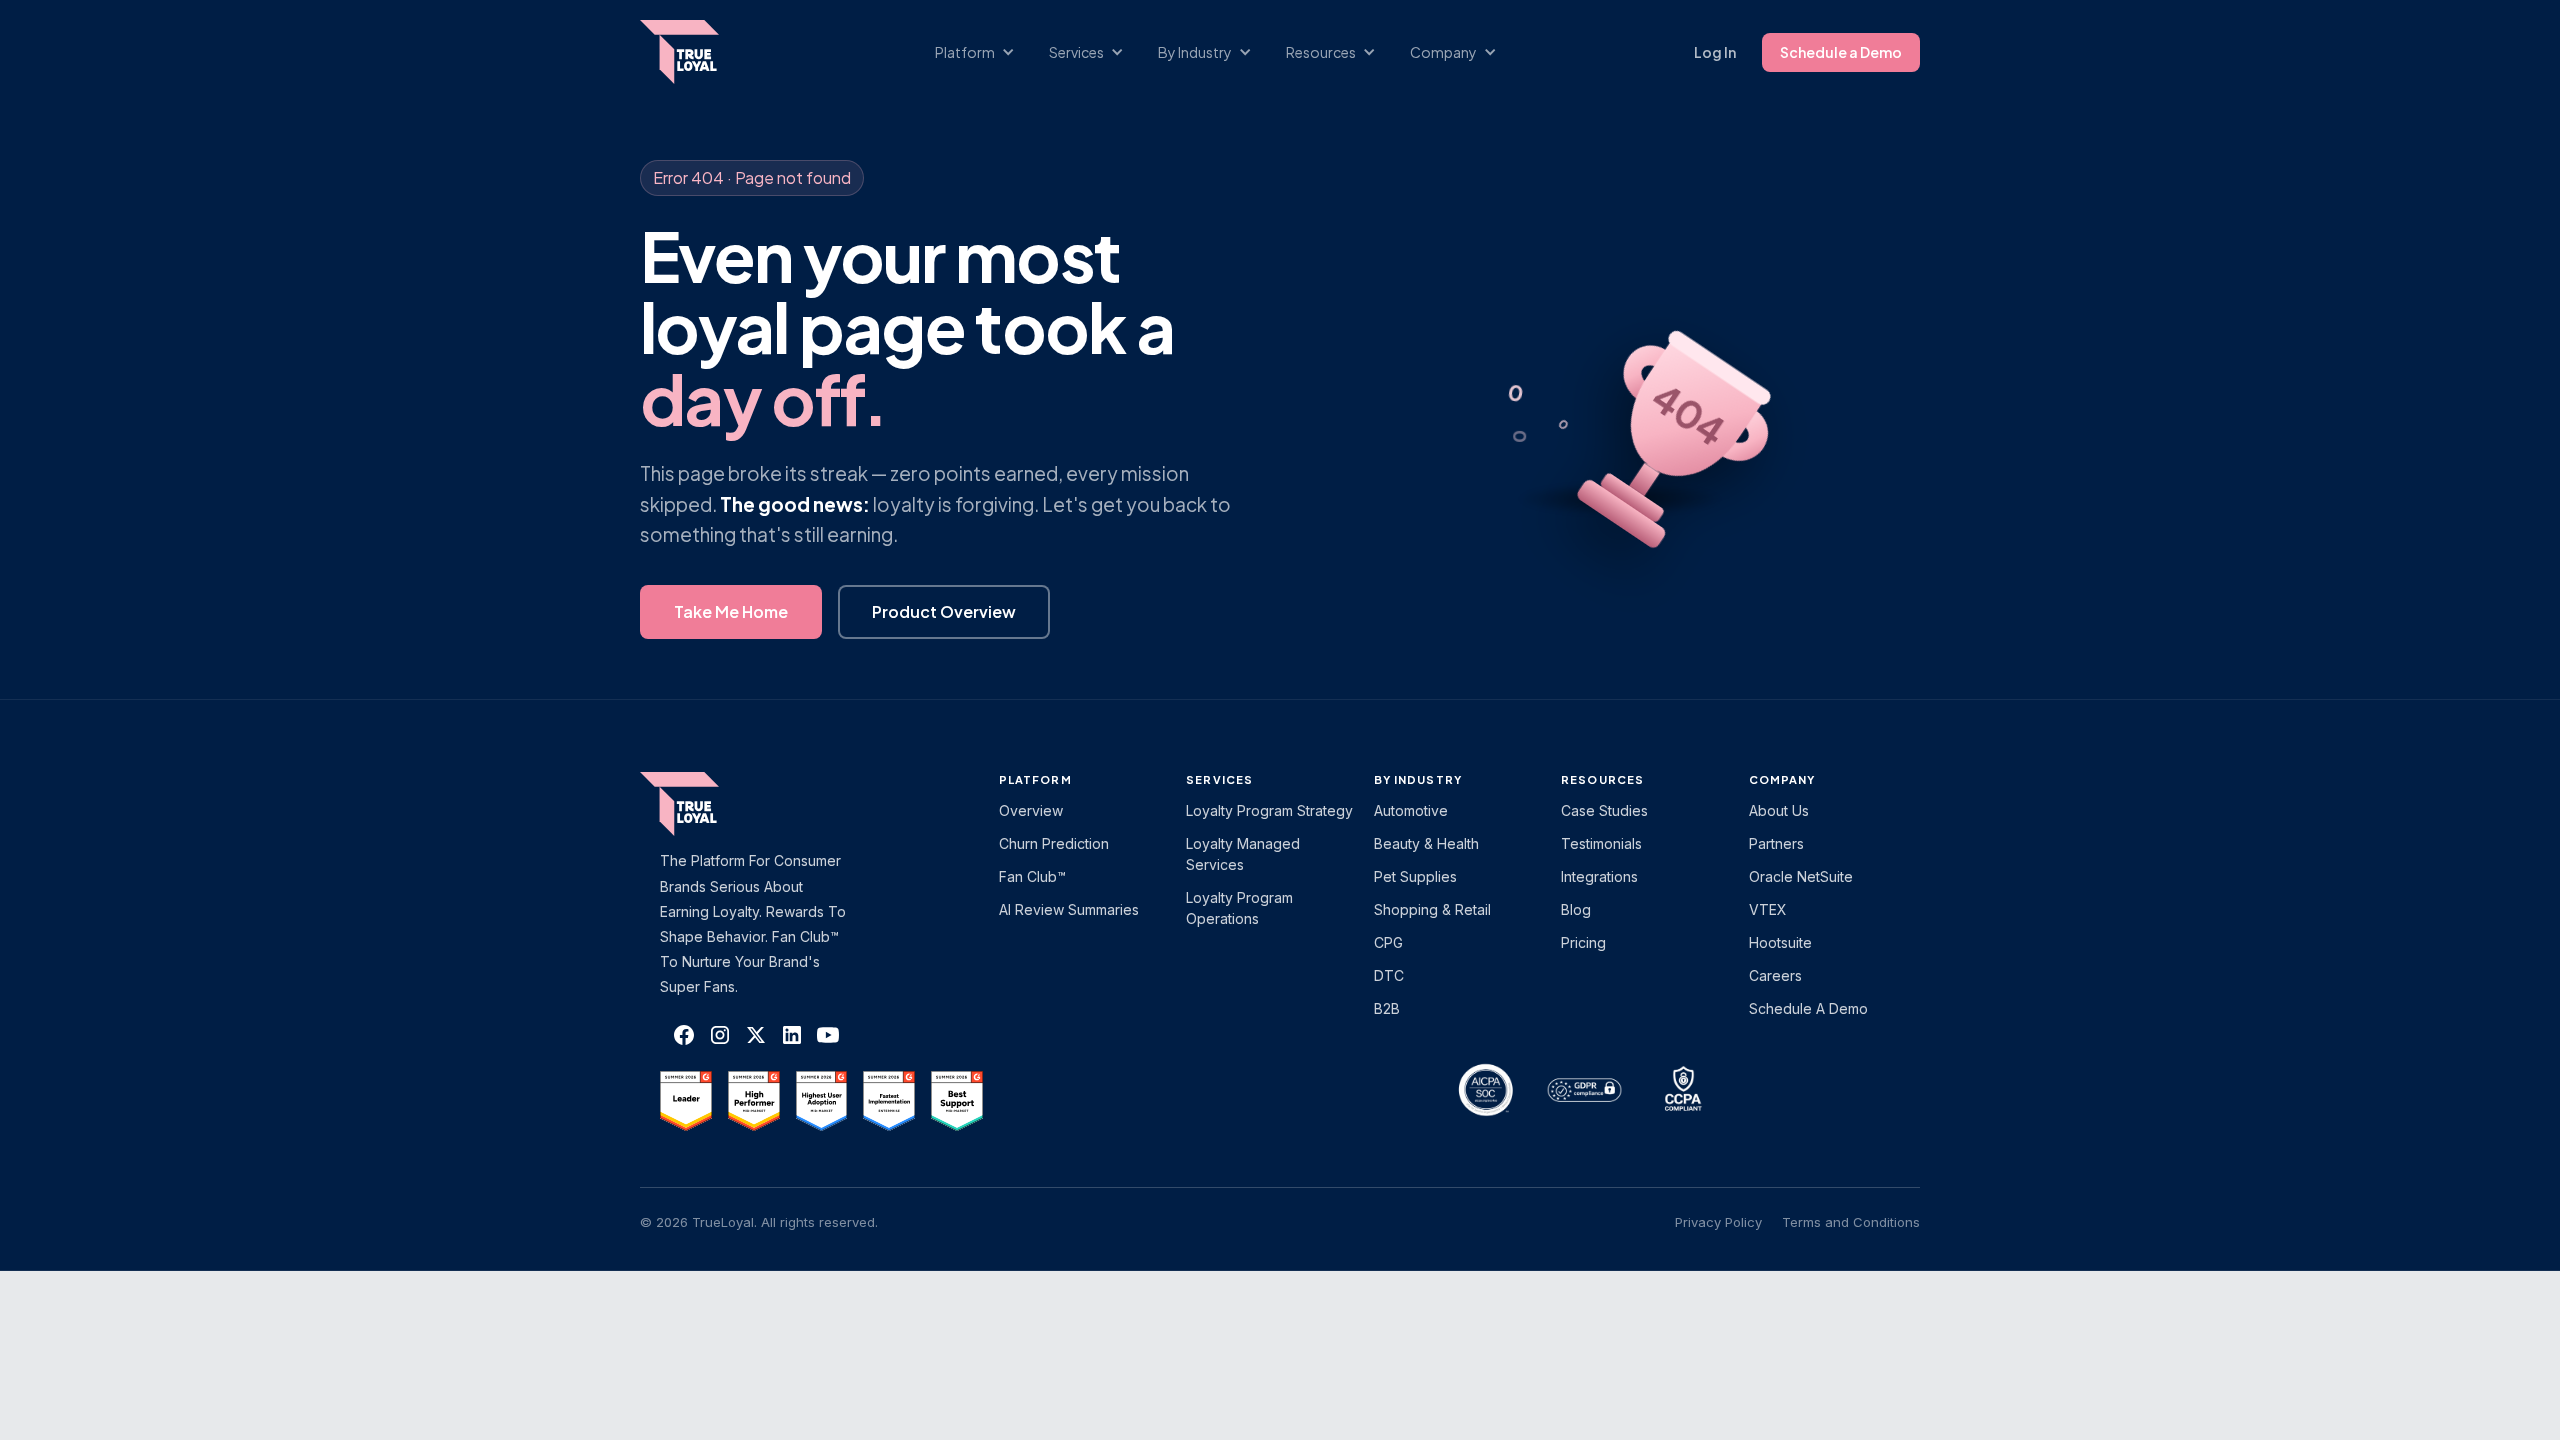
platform (1035, 779)
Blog (1576, 909)
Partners (1776, 843)
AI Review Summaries (1069, 909)
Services (1219, 779)
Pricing (1583, 942)
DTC (1389, 975)
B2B (1387, 1008)
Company (1782, 779)
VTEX (1768, 909)
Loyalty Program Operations (1239, 908)
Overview (1031, 810)
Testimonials (1601, 843)
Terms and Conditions (1851, 1222)
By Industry (1418, 779)
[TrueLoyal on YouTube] (828, 1035)
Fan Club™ (1032, 876)
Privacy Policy (1718, 1222)
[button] (985, 52)
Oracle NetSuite (1801, 876)
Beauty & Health (1426, 843)
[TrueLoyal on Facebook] (684, 1035)
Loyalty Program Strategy (1269, 810)
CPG (1388, 942)
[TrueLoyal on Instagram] (720, 1035)
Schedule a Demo (1841, 52)
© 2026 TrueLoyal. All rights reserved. (759, 1222)
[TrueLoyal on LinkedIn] (792, 1035)
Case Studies (1604, 810)
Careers (1775, 975)
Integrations (1599, 876)
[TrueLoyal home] (710, 804)
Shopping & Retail (1432, 909)
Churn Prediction (1054, 843)
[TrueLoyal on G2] (686, 1101)
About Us (1779, 810)
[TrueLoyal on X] (756, 1035)
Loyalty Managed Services (1243, 854)
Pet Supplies (1415, 876)
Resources (1602, 779)
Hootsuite (1780, 942)
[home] (699, 52)
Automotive (1411, 810)
